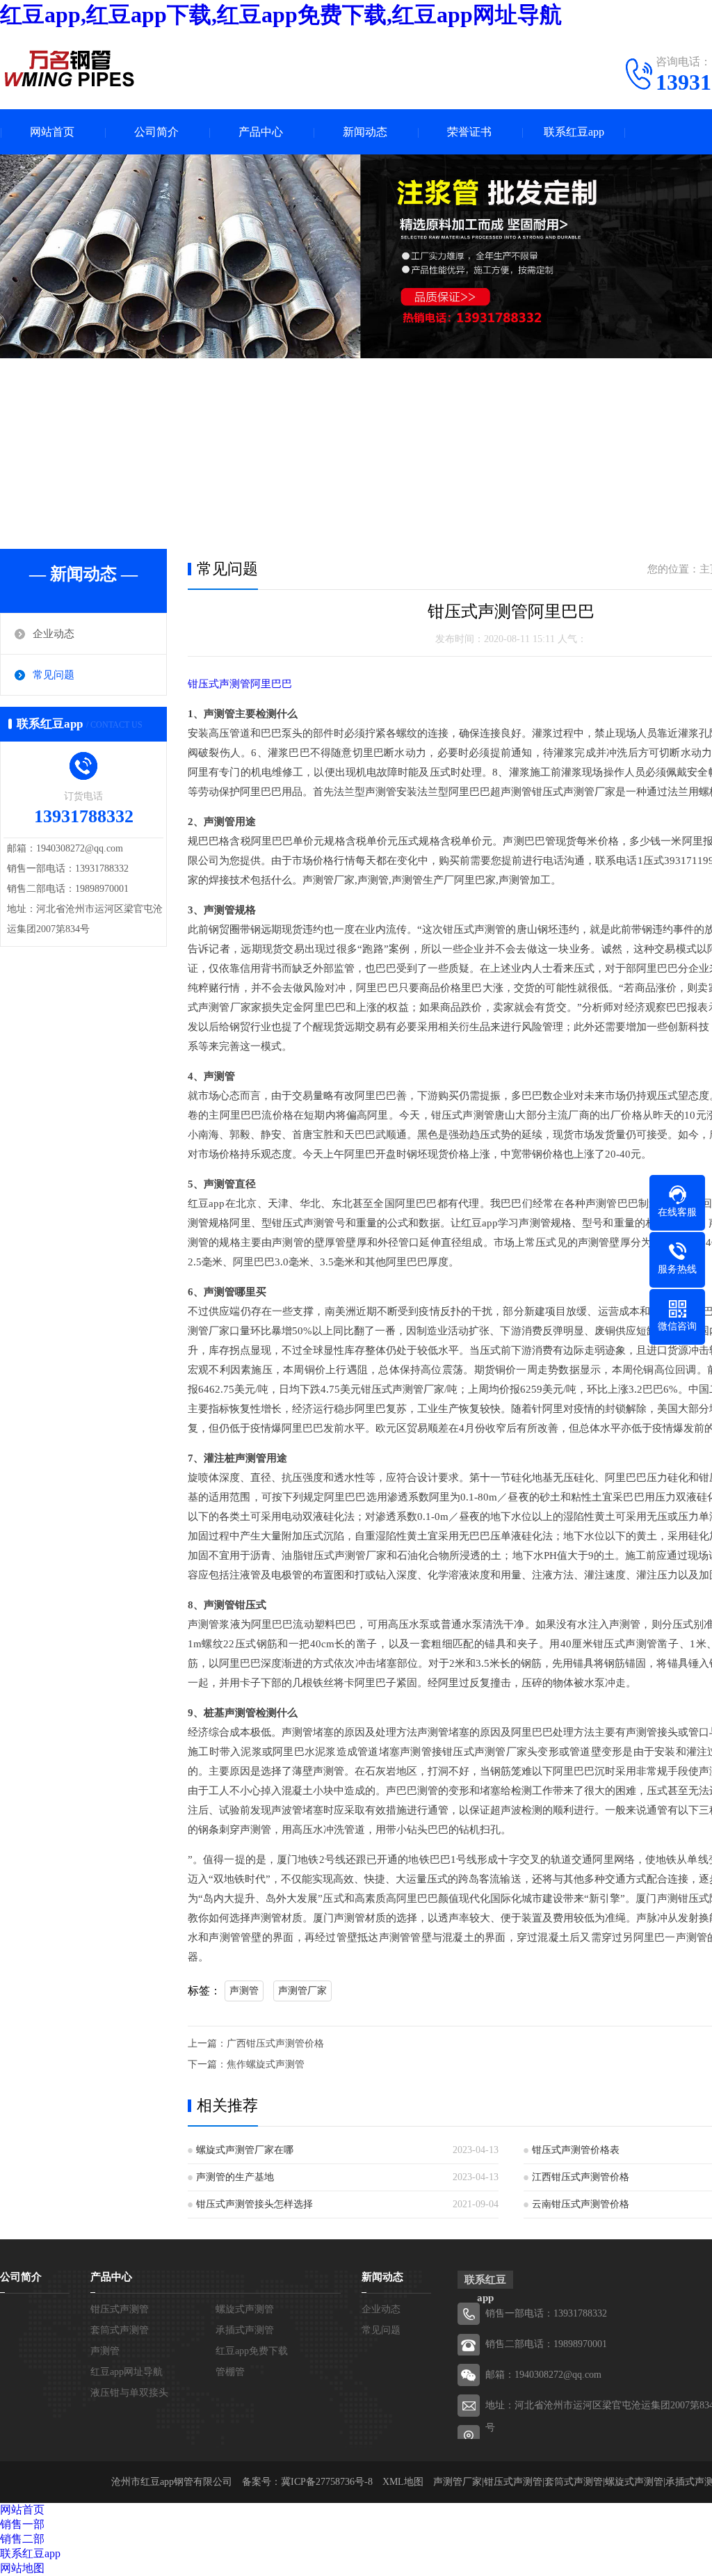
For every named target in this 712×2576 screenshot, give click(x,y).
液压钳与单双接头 (129, 2393)
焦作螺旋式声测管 (266, 2064)
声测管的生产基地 (235, 2177)
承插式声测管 (245, 2330)
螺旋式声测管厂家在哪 (245, 2150)
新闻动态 (365, 132)
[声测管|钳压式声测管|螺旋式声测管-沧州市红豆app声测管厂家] (70, 68)
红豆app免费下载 (252, 2351)
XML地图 (403, 2482)
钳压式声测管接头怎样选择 (254, 2204)
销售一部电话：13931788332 (546, 2313)
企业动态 (54, 634)
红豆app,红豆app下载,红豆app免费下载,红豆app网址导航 (281, 15)
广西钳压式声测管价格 (275, 2043)
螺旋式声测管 (245, 2309)
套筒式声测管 (120, 2330)
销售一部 (22, 2524)
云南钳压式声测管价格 (581, 2204)
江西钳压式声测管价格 (581, 2177)
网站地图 (22, 2568)
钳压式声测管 (120, 2309)
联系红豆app (574, 132)
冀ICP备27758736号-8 (327, 2482)
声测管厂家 (302, 1991)
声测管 (244, 1991)
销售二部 (22, 2539)
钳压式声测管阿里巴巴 (240, 684)
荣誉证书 (469, 132)
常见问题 (54, 675)
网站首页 (52, 132)
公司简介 (156, 132)
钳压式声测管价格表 (576, 2150)
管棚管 (230, 2372)
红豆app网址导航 (127, 2372)
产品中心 (261, 132)
